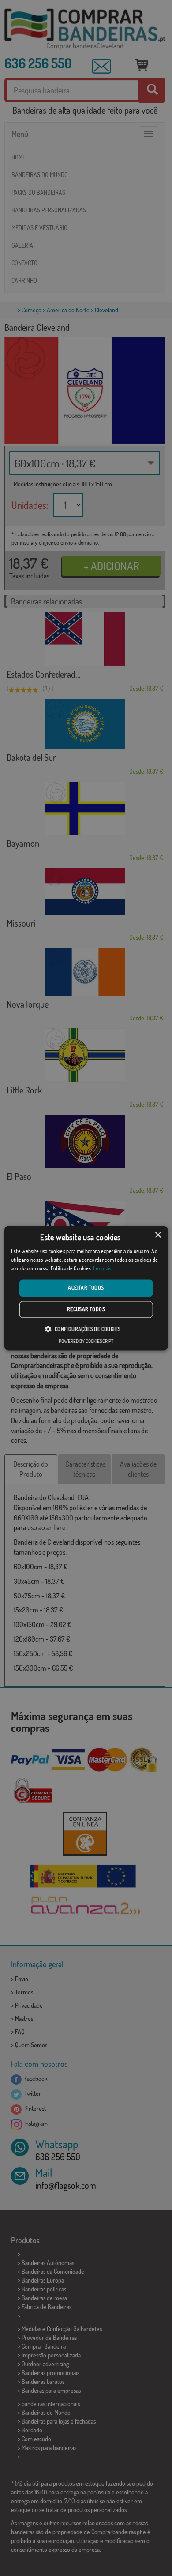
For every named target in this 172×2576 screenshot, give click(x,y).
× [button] (158, 1235)
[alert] (86, 1288)
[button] (86, 1329)
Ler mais (102, 1269)
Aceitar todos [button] (86, 1288)
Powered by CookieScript (86, 1341)
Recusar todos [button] (86, 1309)
